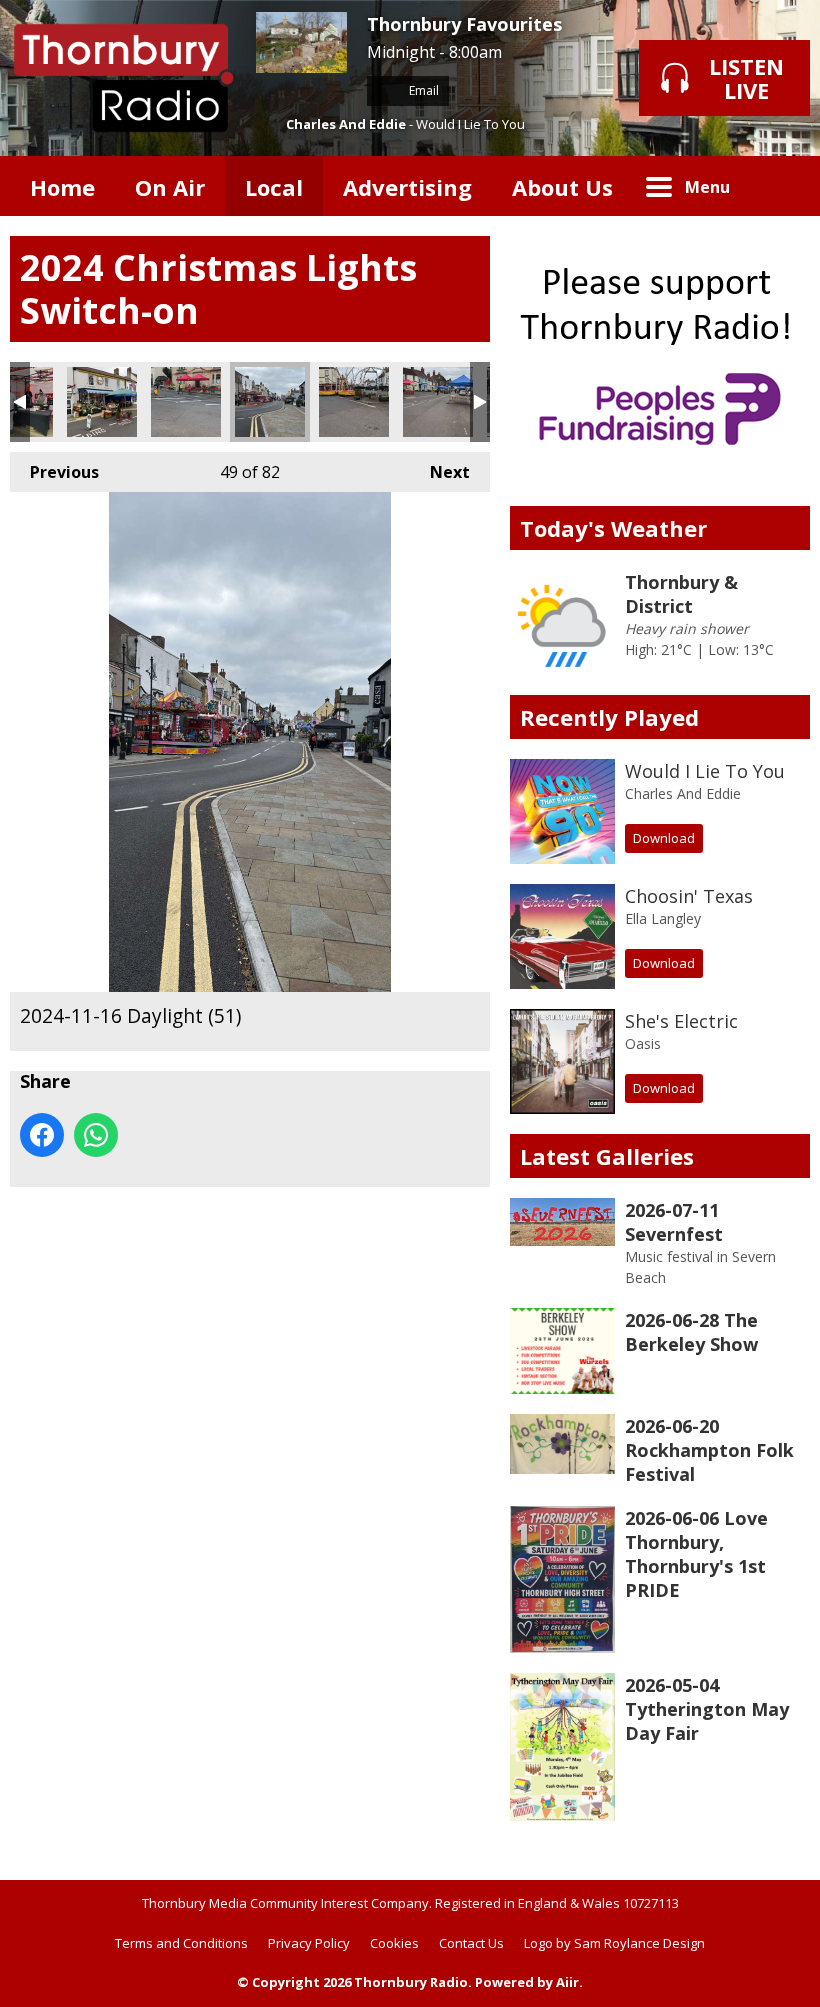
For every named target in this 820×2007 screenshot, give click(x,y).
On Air (170, 187)
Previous (54, 472)
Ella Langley (663, 918)
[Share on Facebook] (42, 1135)
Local (274, 187)
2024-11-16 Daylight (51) (270, 402)
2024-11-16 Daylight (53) (438, 402)
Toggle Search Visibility (780, 186)
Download (664, 838)
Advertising (407, 187)
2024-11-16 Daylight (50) (186, 402)
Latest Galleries (607, 1156)
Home (62, 187)
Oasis (643, 1043)
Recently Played (609, 717)
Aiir (567, 1982)
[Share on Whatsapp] (96, 1135)
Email (422, 90)
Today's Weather (613, 528)
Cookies (394, 1943)
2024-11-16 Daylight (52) (354, 402)
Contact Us (471, 1943)
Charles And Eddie (346, 124)
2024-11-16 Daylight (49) (102, 402)
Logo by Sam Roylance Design (614, 1943)
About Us (562, 187)
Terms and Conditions (181, 1943)
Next (440, 472)
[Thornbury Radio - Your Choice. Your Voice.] (123, 78)
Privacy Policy (309, 1943)
